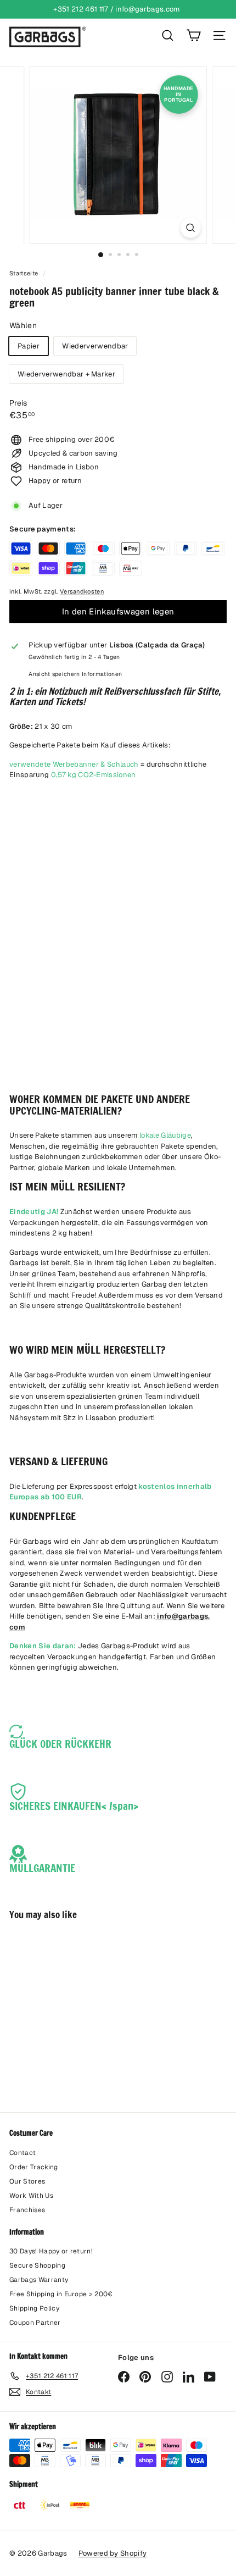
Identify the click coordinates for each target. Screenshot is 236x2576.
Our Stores (27, 2181)
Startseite (25, 273)
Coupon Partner (35, 2323)
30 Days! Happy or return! (51, 2251)
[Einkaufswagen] (193, 35)
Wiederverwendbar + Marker (66, 374)
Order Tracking (34, 2167)
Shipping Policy (34, 2308)
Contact (23, 2153)
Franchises (27, 2210)
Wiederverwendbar (95, 346)
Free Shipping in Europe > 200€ (61, 2294)
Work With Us (31, 2196)
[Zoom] (190, 228)
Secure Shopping (37, 2265)
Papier (29, 346)
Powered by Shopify (113, 2553)
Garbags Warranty (39, 2280)
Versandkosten (82, 591)
